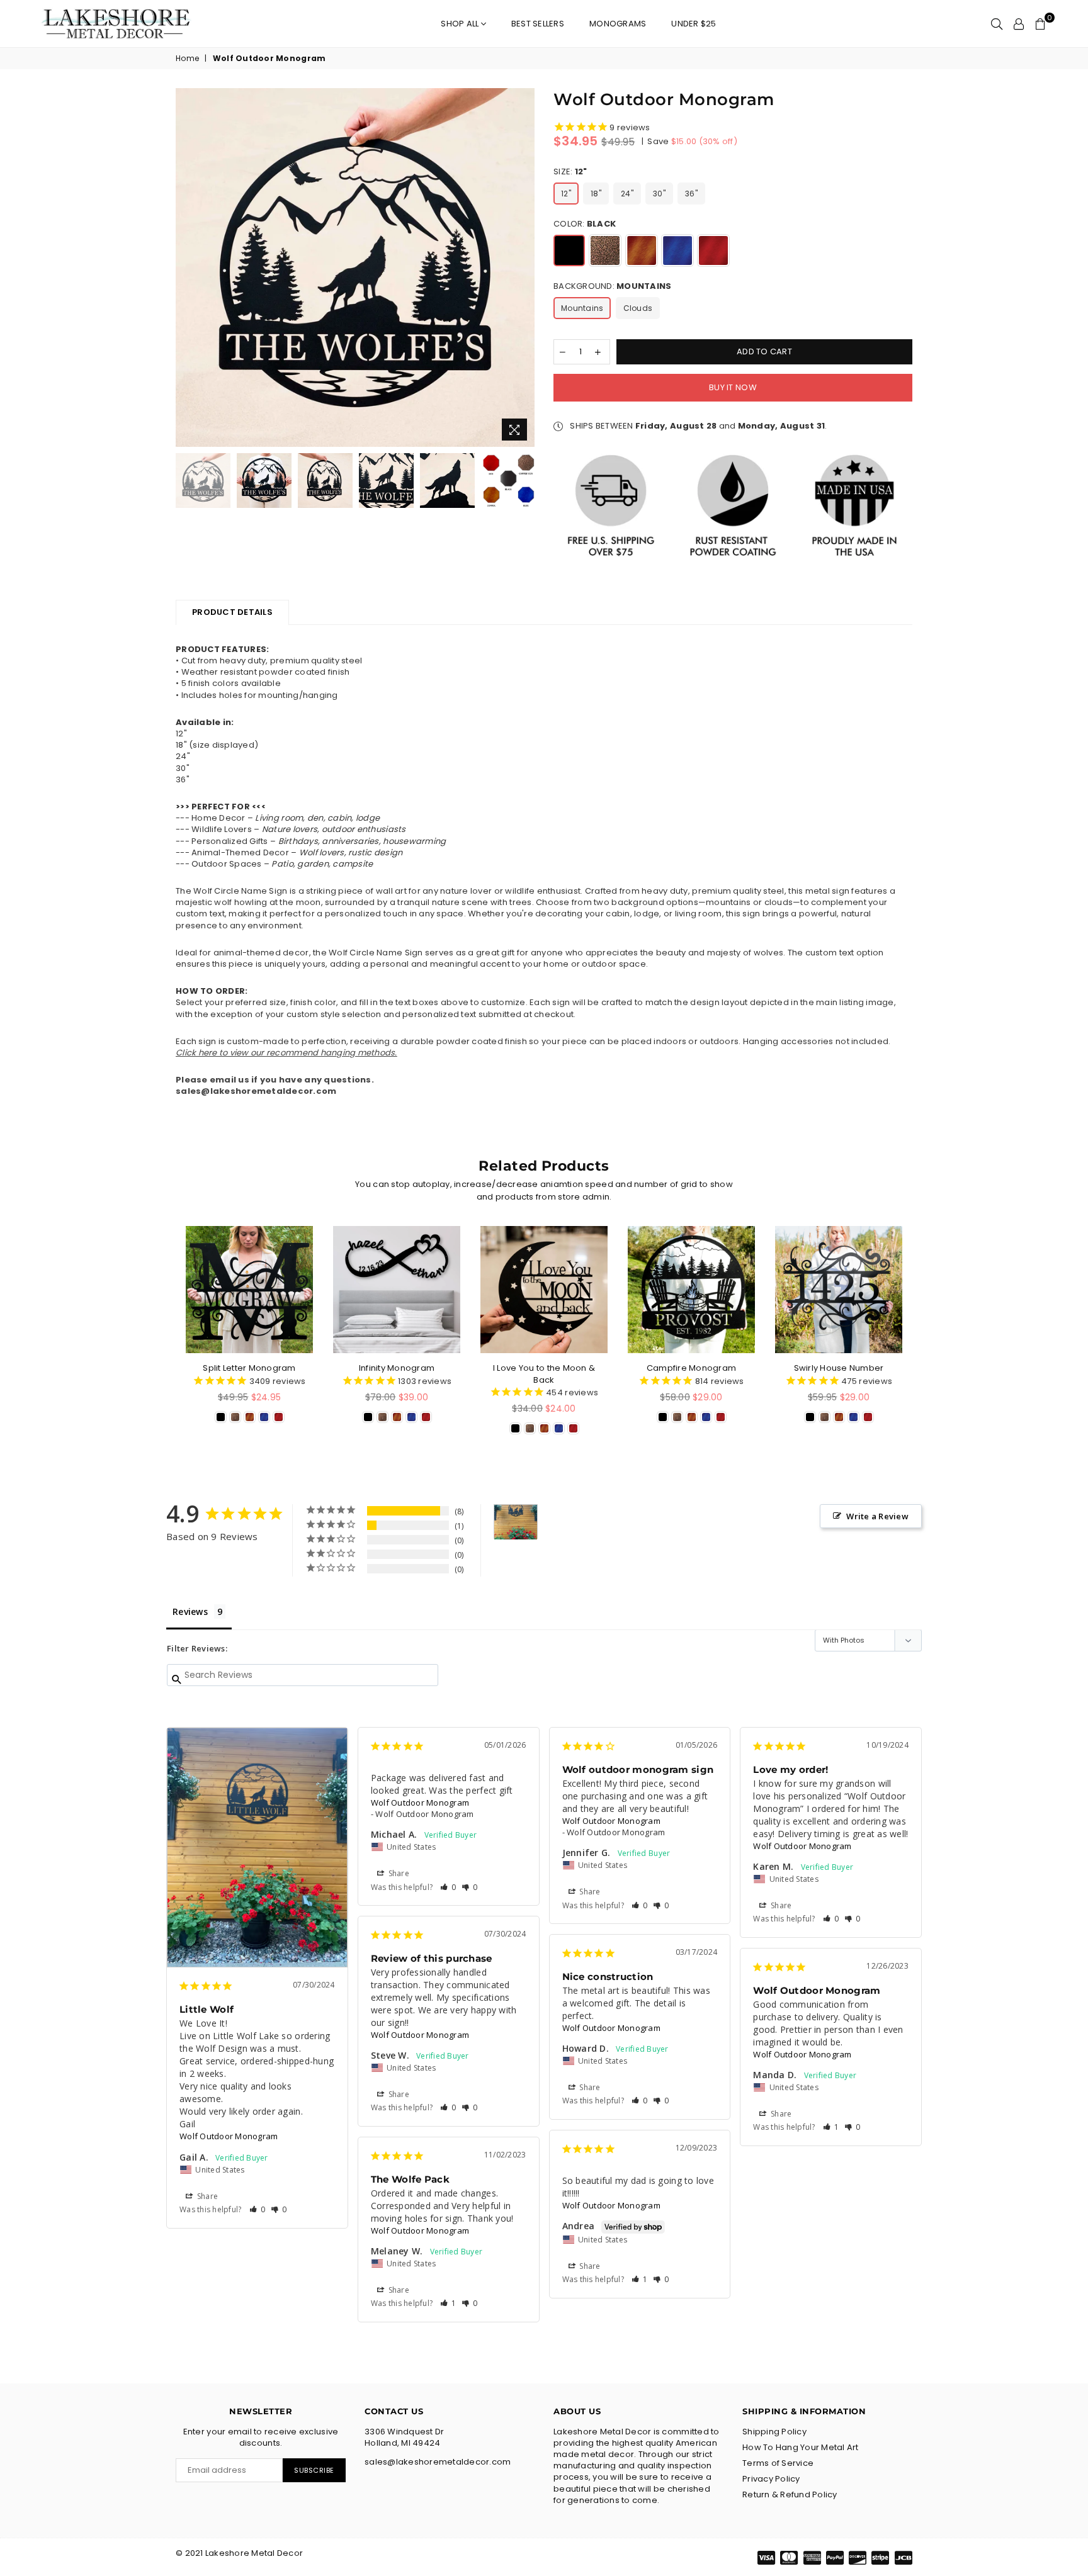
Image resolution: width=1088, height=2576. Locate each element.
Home (187, 59)
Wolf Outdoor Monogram (229, 2136)
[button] (258, 2209)
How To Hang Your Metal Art (801, 2447)
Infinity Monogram (397, 1368)
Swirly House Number (839, 1368)
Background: (612, 286)
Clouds (638, 308)
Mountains (582, 308)
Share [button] (207, 2196)
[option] (355, 267)
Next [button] (524, 268)
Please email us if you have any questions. (275, 1080)
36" (691, 194)
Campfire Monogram (691, 1368)
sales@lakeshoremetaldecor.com (256, 1092)
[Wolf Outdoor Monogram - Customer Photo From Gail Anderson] (516, 1522)
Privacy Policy (771, 2479)
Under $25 (694, 24)
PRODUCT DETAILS (232, 612)
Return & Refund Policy (790, 2494)
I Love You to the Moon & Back (544, 1374)
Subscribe (314, 2470)
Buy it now (733, 387)
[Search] (997, 24)
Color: (585, 224)
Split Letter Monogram (249, 1368)
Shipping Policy (774, 2432)
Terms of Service (778, 2463)
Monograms (618, 24)
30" (659, 194)
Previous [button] (187, 268)
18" (596, 194)
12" (566, 194)
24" (627, 194)
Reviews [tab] (190, 1611)
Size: (570, 172)
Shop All (461, 24)
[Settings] (1019, 24)
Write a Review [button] (877, 1516)
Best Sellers (538, 24)
